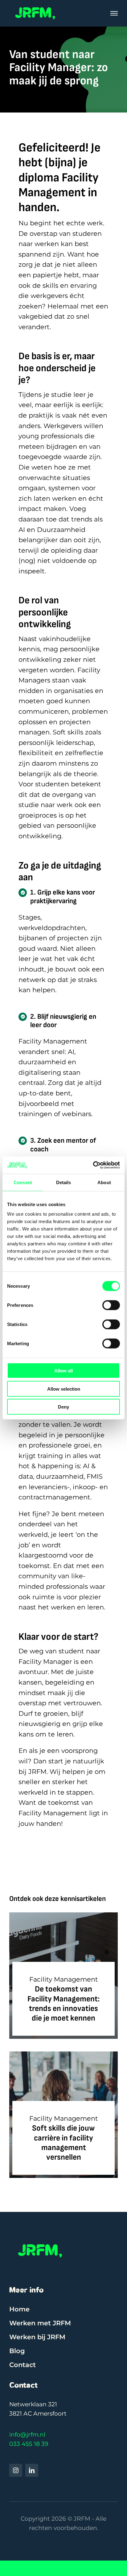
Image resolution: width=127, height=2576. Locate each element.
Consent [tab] (23, 1182)
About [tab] (104, 1182)
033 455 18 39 (29, 2444)
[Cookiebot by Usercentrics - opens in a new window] (93, 1165)
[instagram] (16, 2470)
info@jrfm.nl (27, 2435)
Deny (63, 1407)
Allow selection (64, 1389)
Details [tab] (64, 1182)
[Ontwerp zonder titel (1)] (35, 6)
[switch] (111, 1305)
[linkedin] (32, 2470)
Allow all (63, 1371)
